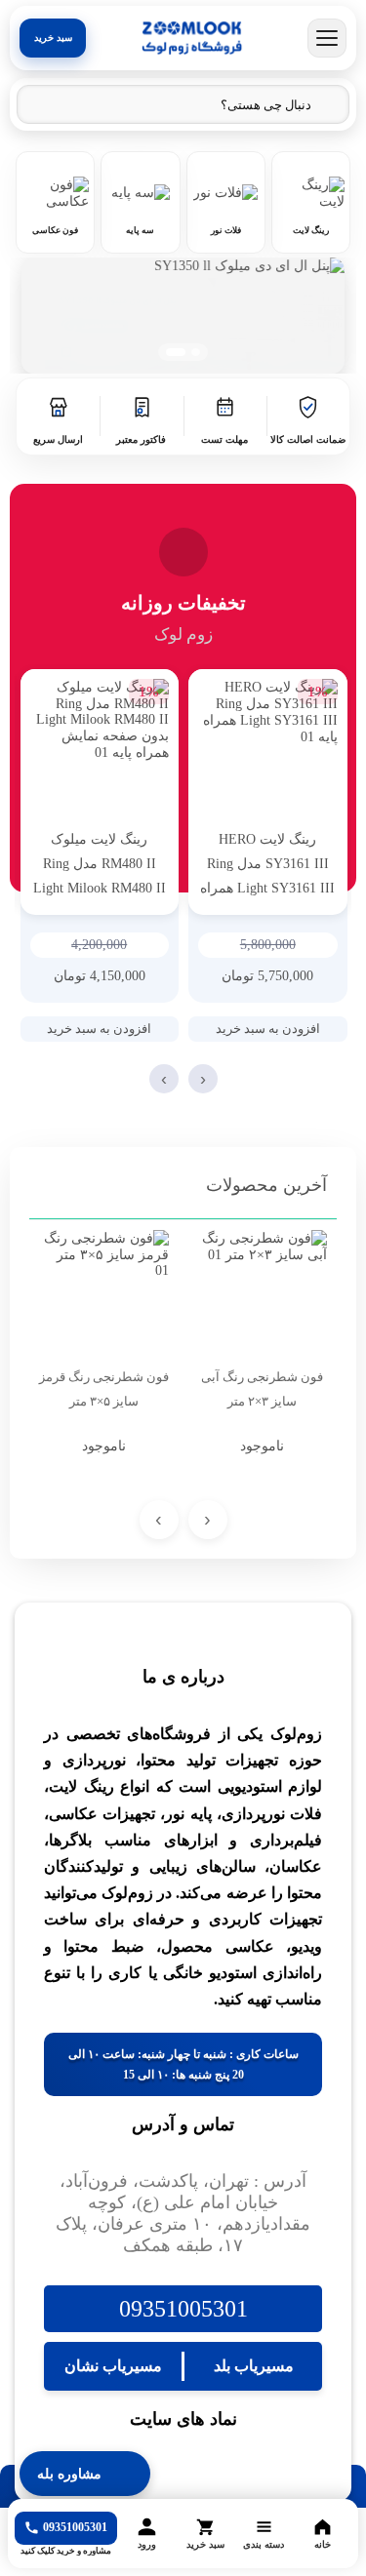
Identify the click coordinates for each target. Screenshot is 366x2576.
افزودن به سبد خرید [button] (268, 1029)
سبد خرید (53, 38)
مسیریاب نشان (113, 2366)
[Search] (42, 105)
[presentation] (203, 1079)
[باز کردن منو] (327, 38)
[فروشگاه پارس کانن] (192, 38)
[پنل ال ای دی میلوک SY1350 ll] (183, 316)
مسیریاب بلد (254, 2366)
